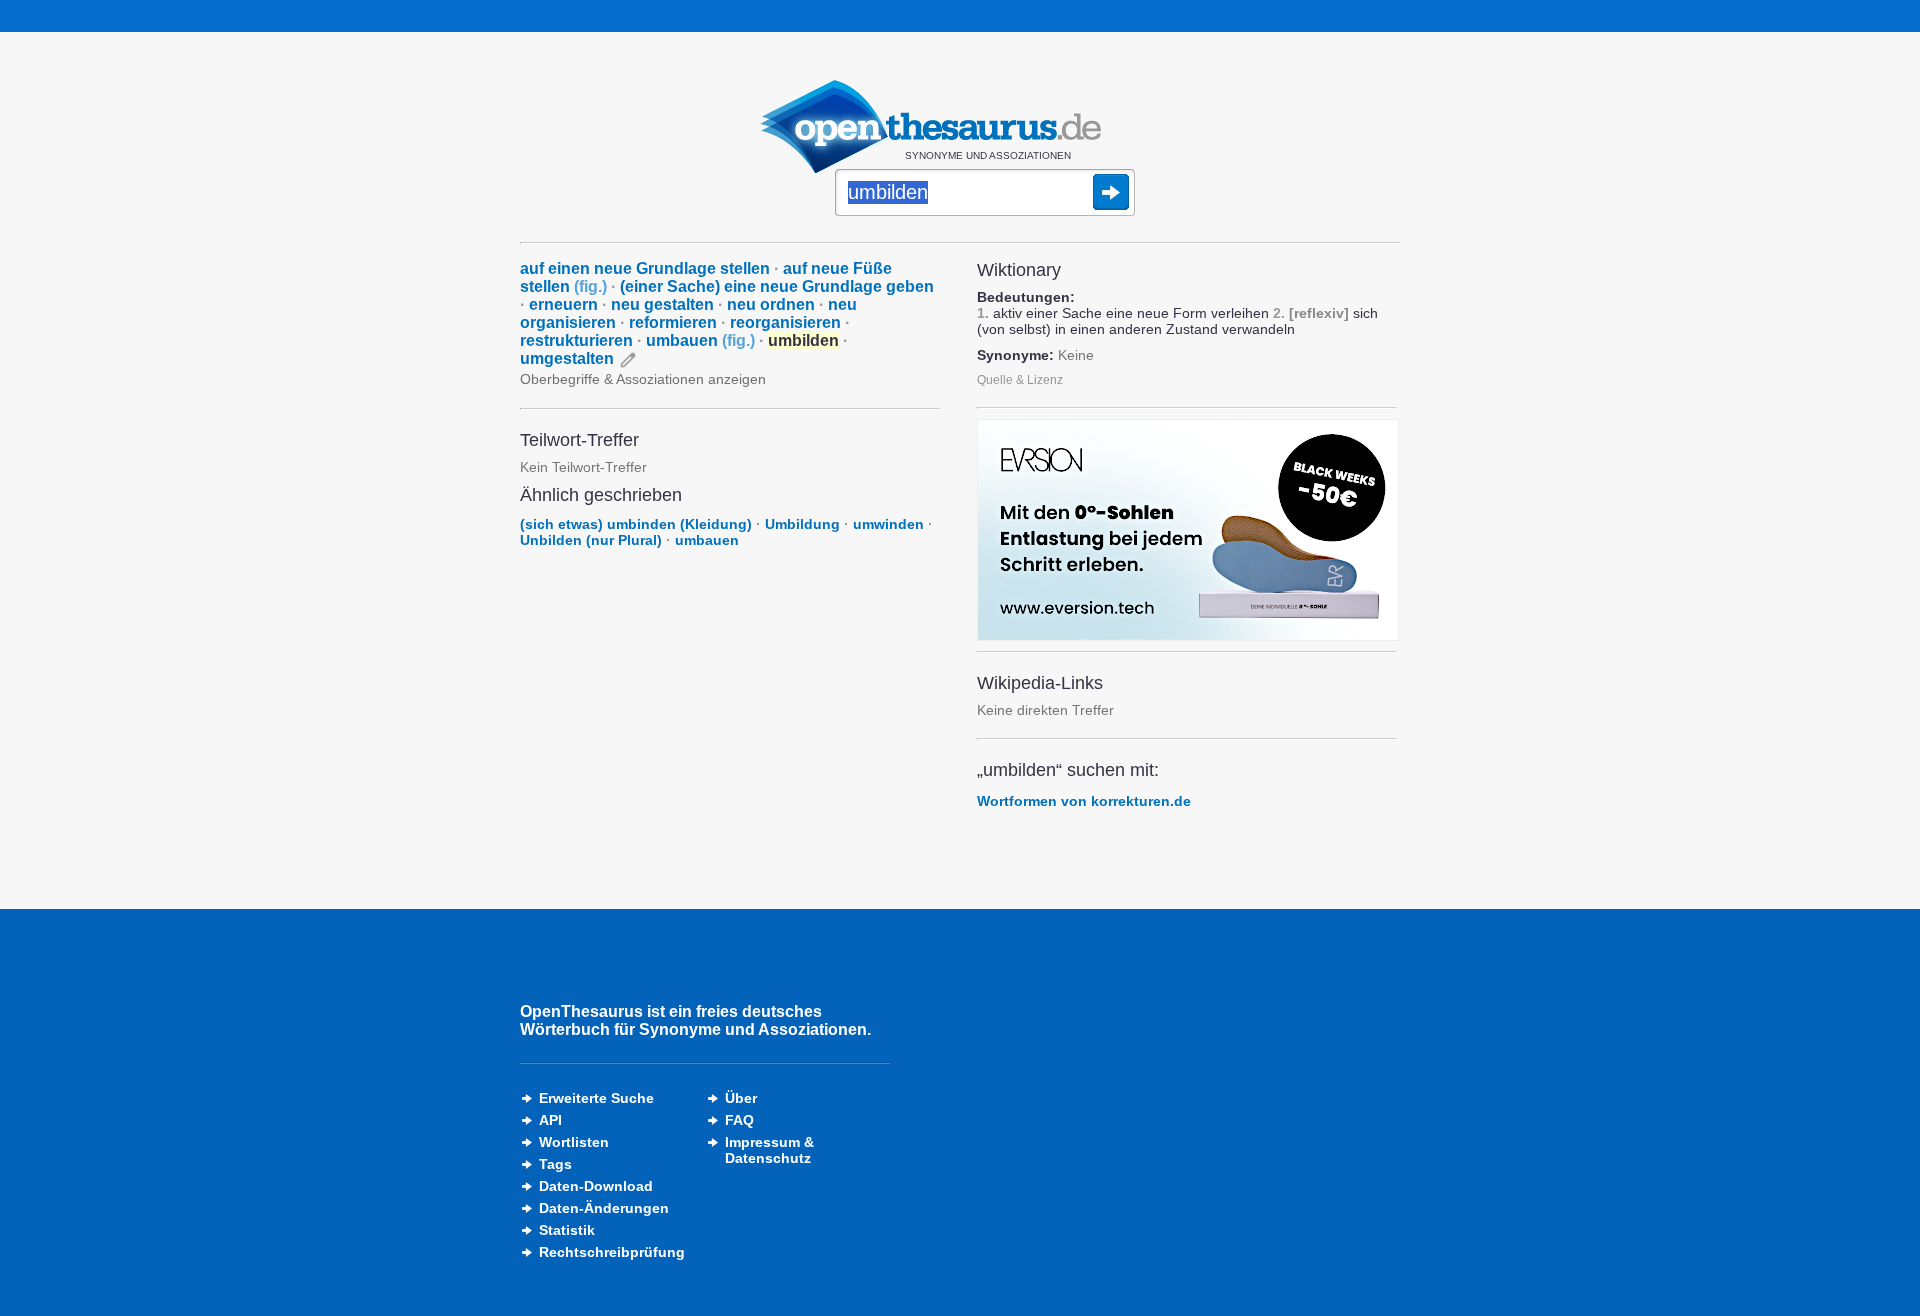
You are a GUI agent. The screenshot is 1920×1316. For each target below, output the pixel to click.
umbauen (700, 340)
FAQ (739, 1120)
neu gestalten (662, 304)
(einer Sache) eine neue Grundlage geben (777, 286)
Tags (555, 1164)
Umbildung (802, 524)
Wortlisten (574, 1142)
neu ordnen (771, 304)
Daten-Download (596, 1186)
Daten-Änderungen (604, 1208)
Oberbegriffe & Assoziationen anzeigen (643, 379)
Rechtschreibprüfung (612, 1252)
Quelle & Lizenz (1020, 380)
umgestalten (567, 358)
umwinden (888, 524)
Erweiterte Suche (596, 1098)
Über (741, 1098)
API (550, 1120)
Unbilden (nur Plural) (591, 540)
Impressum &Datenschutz (769, 1150)
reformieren (673, 322)
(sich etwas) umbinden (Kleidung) (636, 524)
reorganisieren (785, 322)
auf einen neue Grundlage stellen (645, 268)
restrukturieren (576, 340)
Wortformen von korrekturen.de (1084, 801)
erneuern (563, 304)
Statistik (567, 1230)
